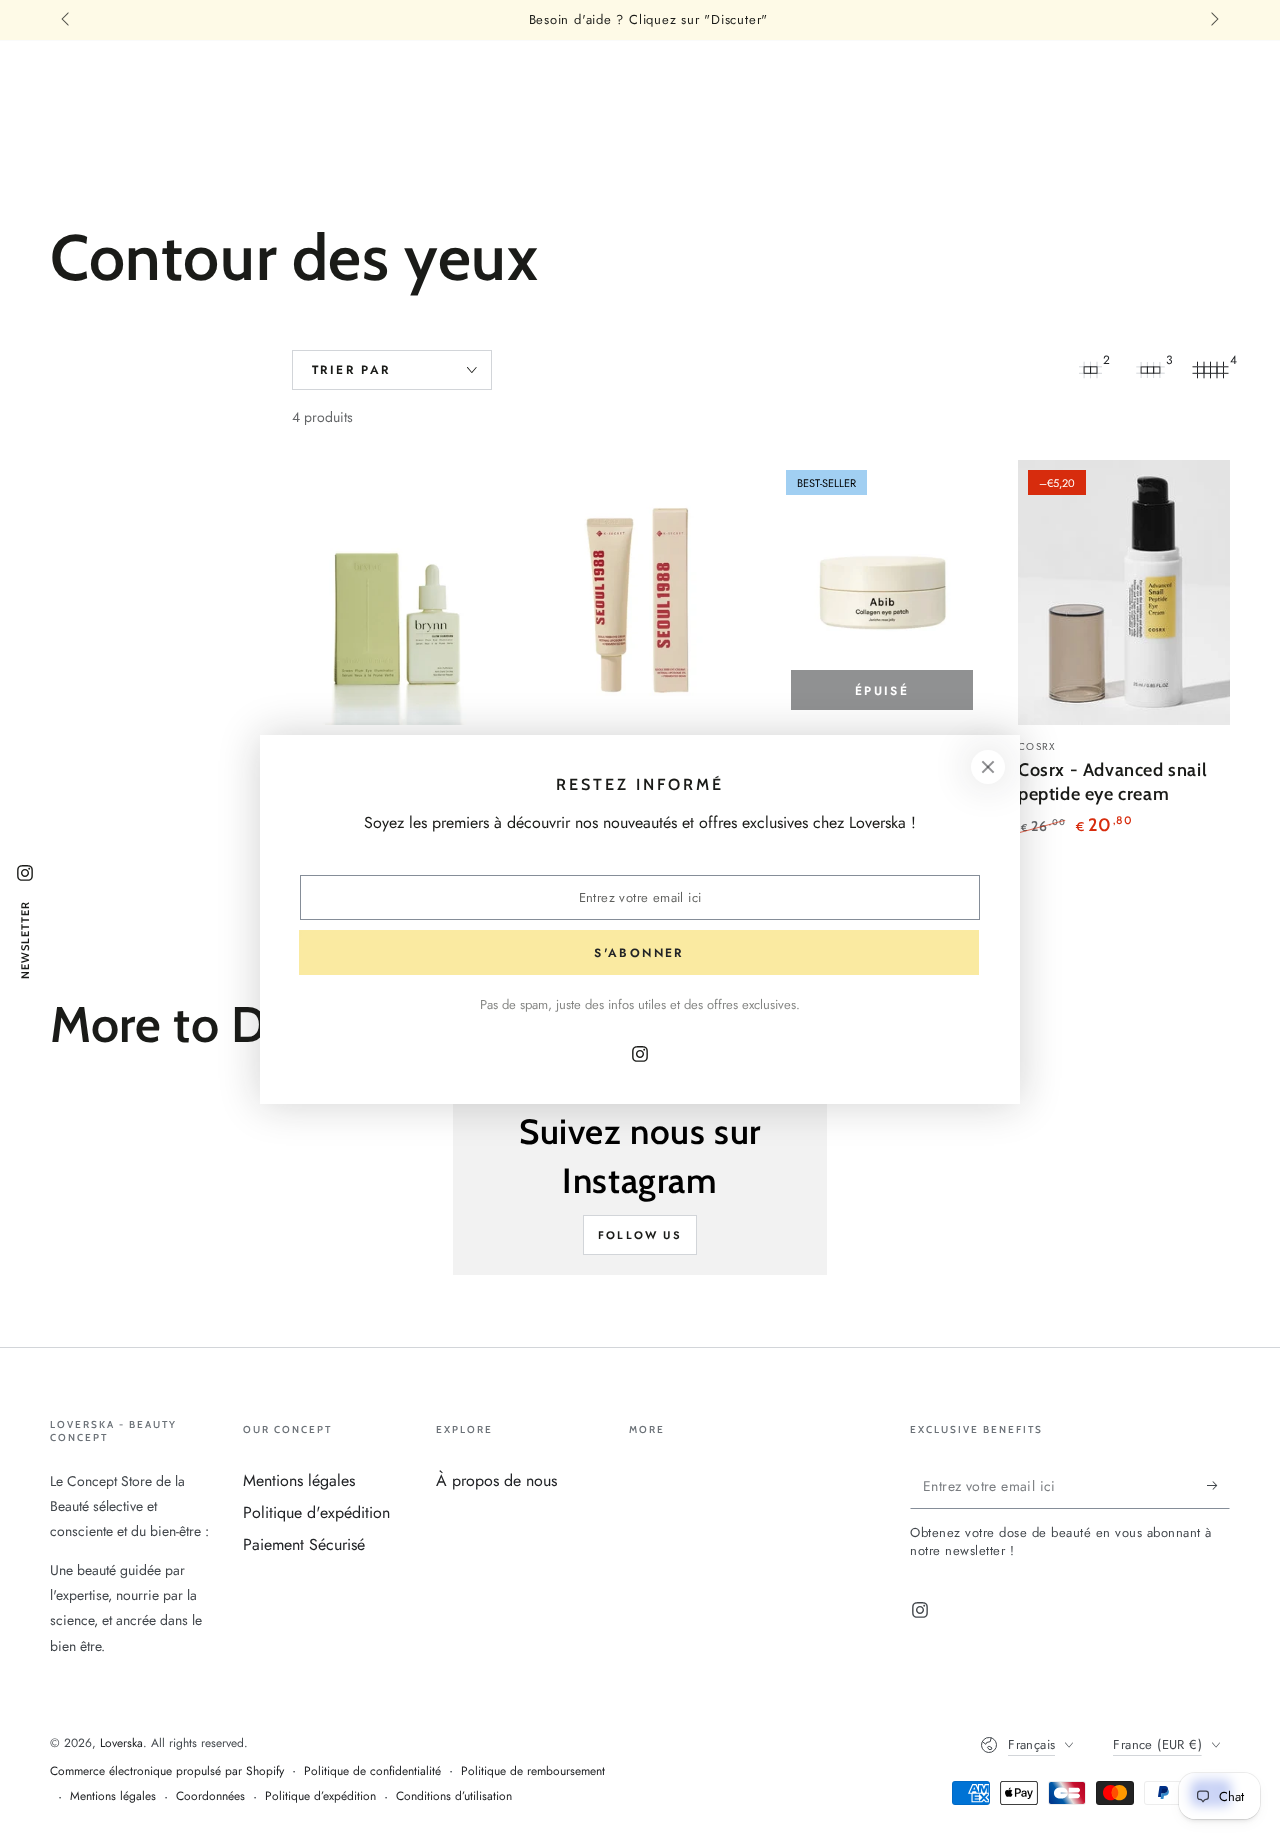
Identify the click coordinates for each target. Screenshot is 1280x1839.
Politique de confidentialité (372, 1771)
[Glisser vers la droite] (1213, 20)
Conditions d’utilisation (454, 1796)
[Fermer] (988, 767)
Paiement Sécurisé (304, 1544)
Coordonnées (210, 1796)
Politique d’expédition (320, 1796)
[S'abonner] (1218, 1486)
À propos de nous (496, 1480)
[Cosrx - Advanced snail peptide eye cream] (1124, 592)
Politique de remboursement (533, 1771)
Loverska (121, 1743)
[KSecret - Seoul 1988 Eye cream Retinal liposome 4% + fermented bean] (640, 592)
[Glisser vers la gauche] (67, 20)
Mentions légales (299, 1480)
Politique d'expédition (316, 1512)
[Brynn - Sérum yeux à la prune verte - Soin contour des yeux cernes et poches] (398, 592)
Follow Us (640, 1235)
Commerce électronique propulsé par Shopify (167, 1771)
